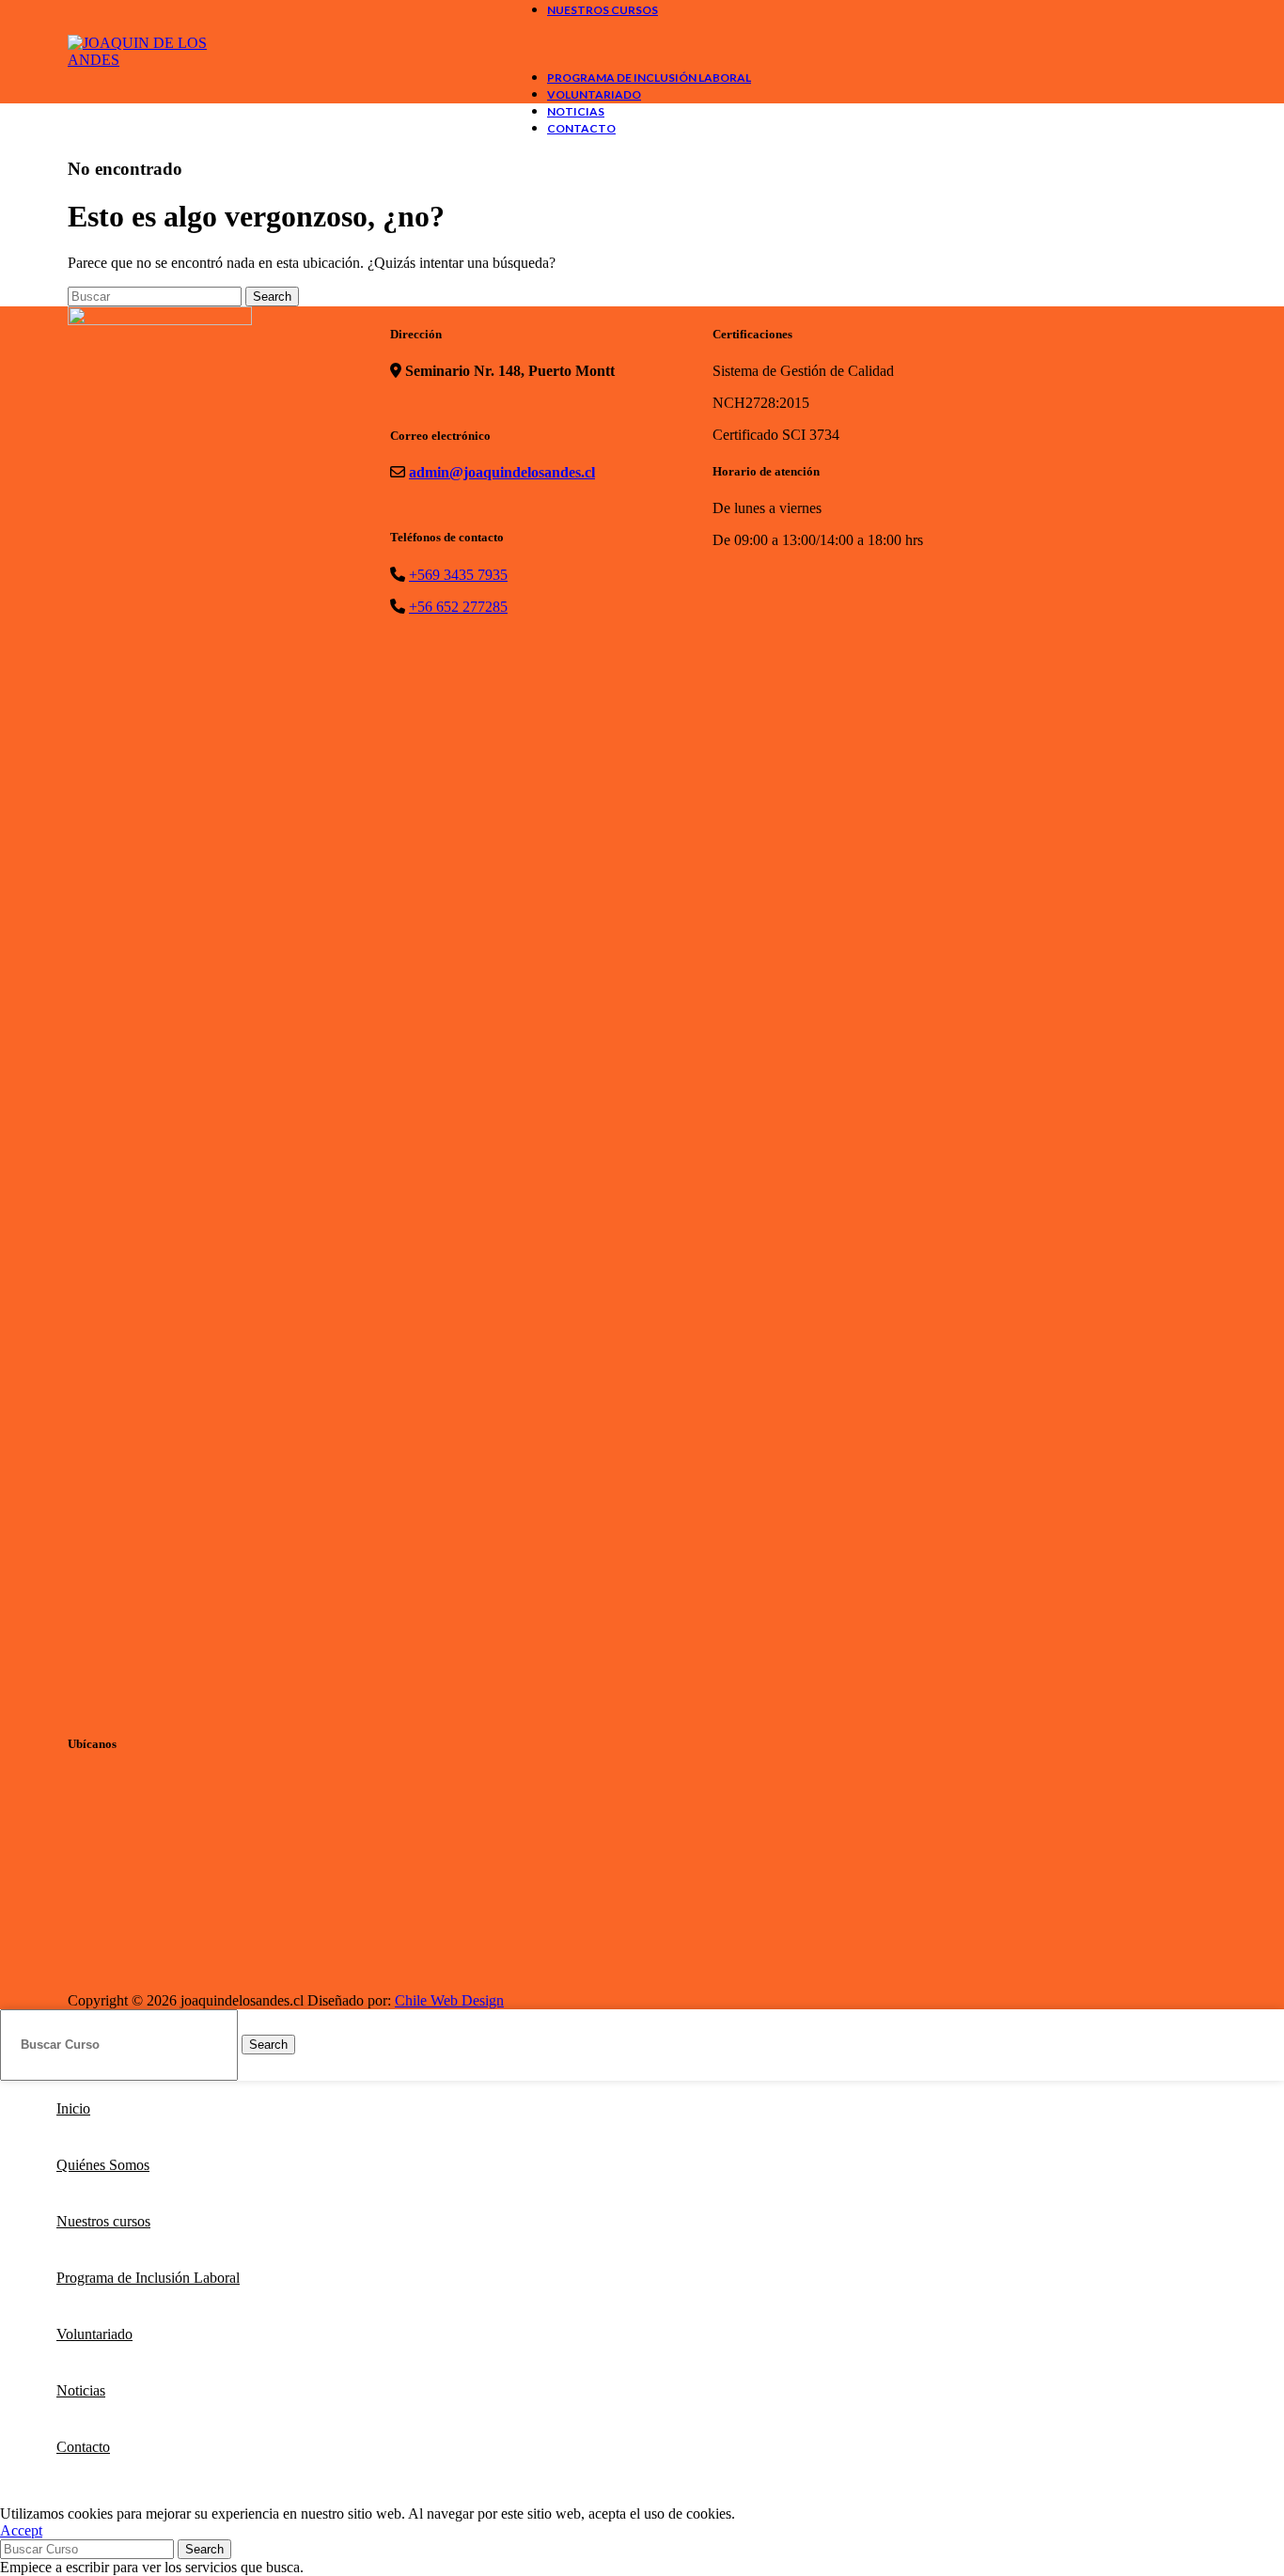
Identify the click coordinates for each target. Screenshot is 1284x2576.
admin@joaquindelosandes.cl (502, 472)
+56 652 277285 (458, 607)
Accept (21, 2530)
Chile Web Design (449, 2000)
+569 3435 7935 (458, 575)
